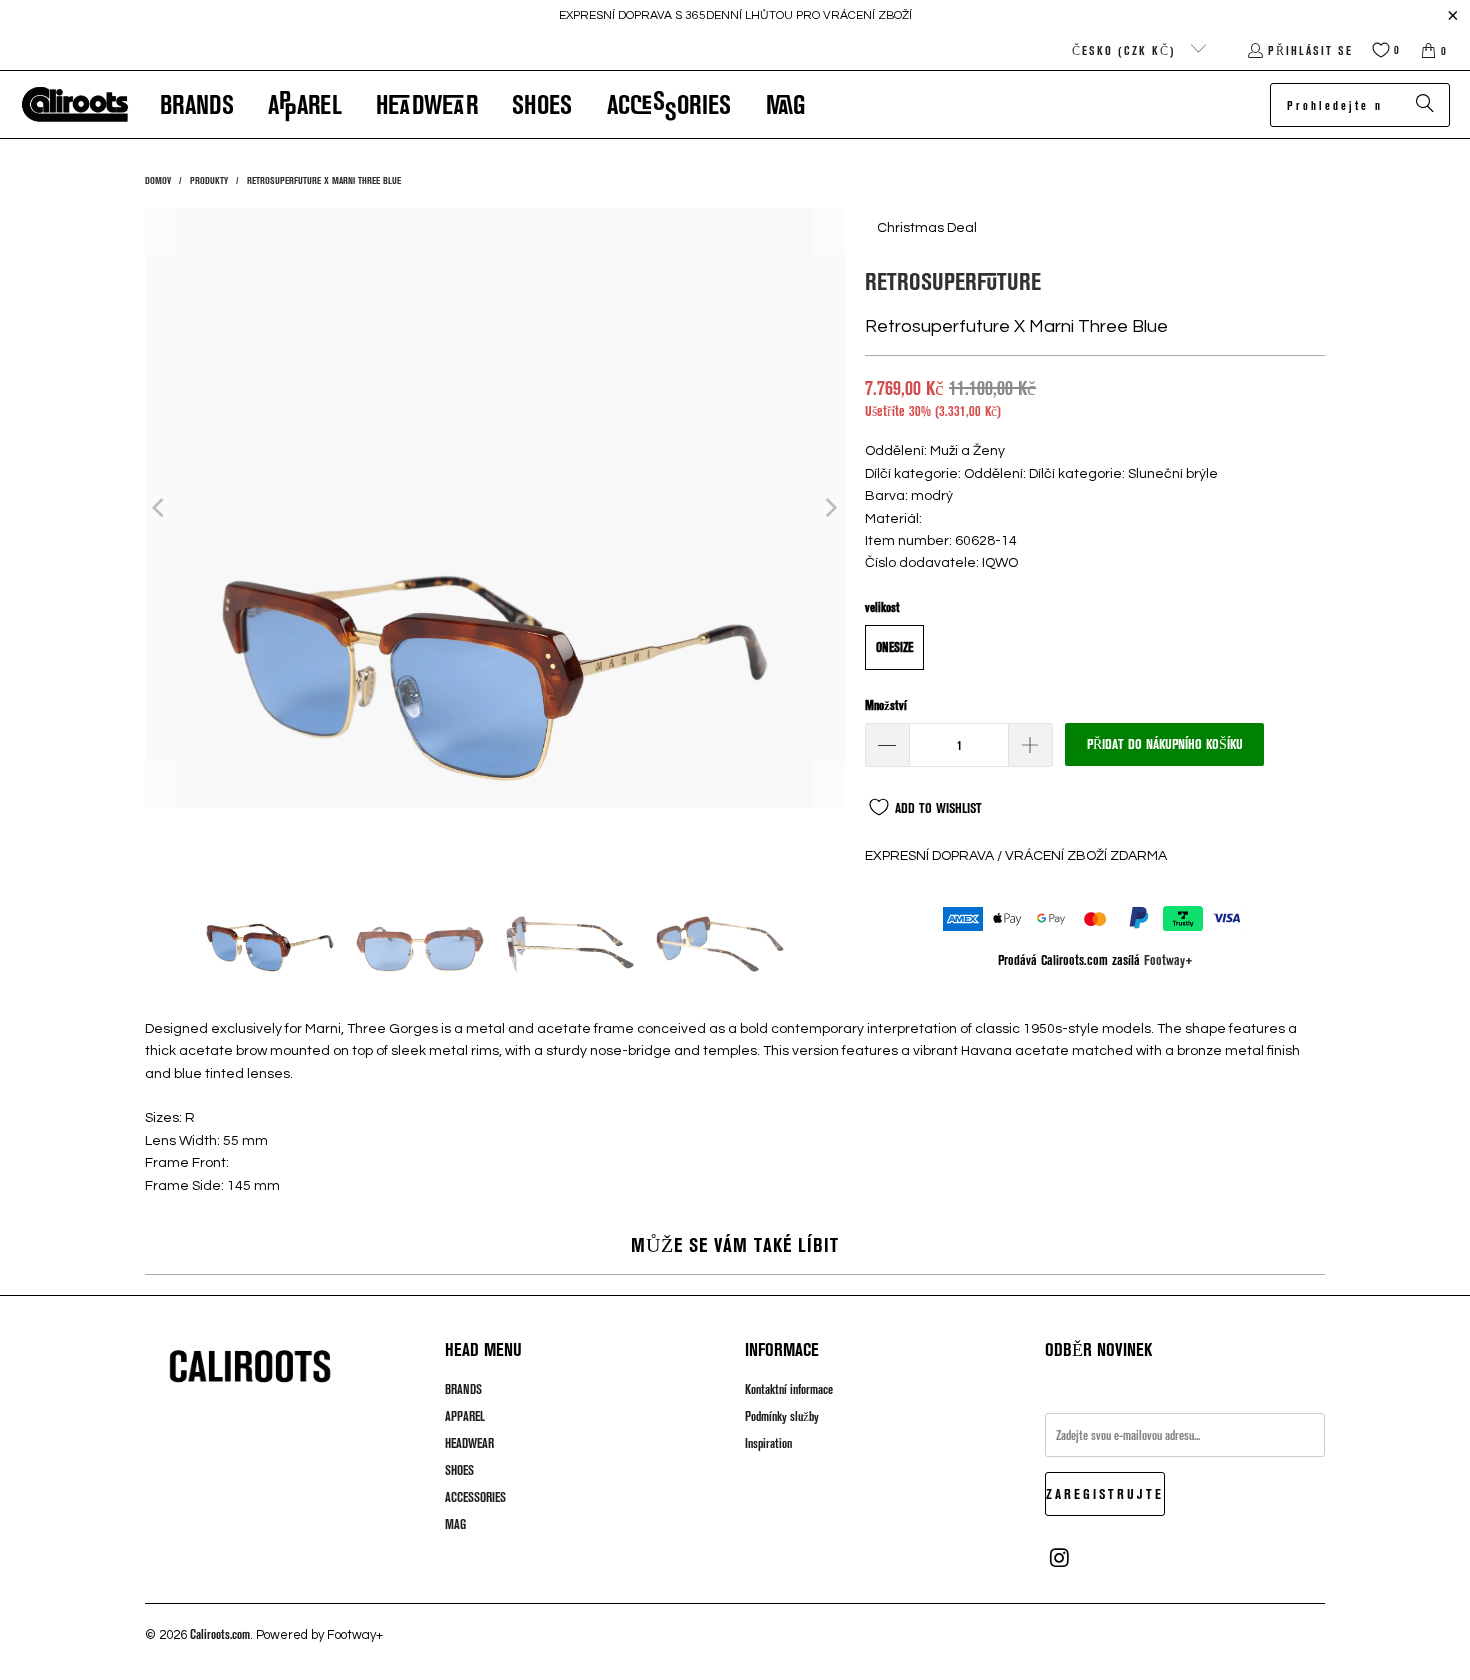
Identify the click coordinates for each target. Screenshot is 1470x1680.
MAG (455, 1524)
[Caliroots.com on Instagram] (1060, 1558)
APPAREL (465, 1416)
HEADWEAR (469, 1443)
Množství (886, 705)
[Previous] (160, 508)
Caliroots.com (220, 1634)
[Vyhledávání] (1425, 105)
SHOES (459, 1470)
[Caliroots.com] (75, 105)
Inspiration (768, 1443)
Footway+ (1168, 959)
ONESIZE (894, 647)
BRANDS (463, 1389)
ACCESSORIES (475, 1497)
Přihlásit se (1310, 50)
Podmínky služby (782, 1416)
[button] (197, 104)
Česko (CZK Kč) (1126, 50)
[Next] (830, 508)
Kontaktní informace (789, 1389)
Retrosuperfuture (953, 280)
